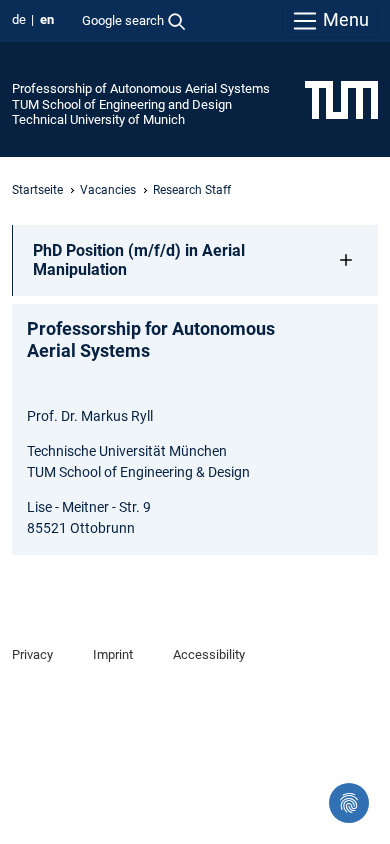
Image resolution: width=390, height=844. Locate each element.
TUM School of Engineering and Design (122, 104)
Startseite (37, 190)
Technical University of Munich (98, 119)
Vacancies (108, 190)
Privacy (32, 654)
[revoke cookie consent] (349, 803)
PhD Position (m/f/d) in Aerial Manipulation (139, 260)
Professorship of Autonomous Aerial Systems (141, 88)
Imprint (113, 654)
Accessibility (209, 654)
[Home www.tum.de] (341, 99)
